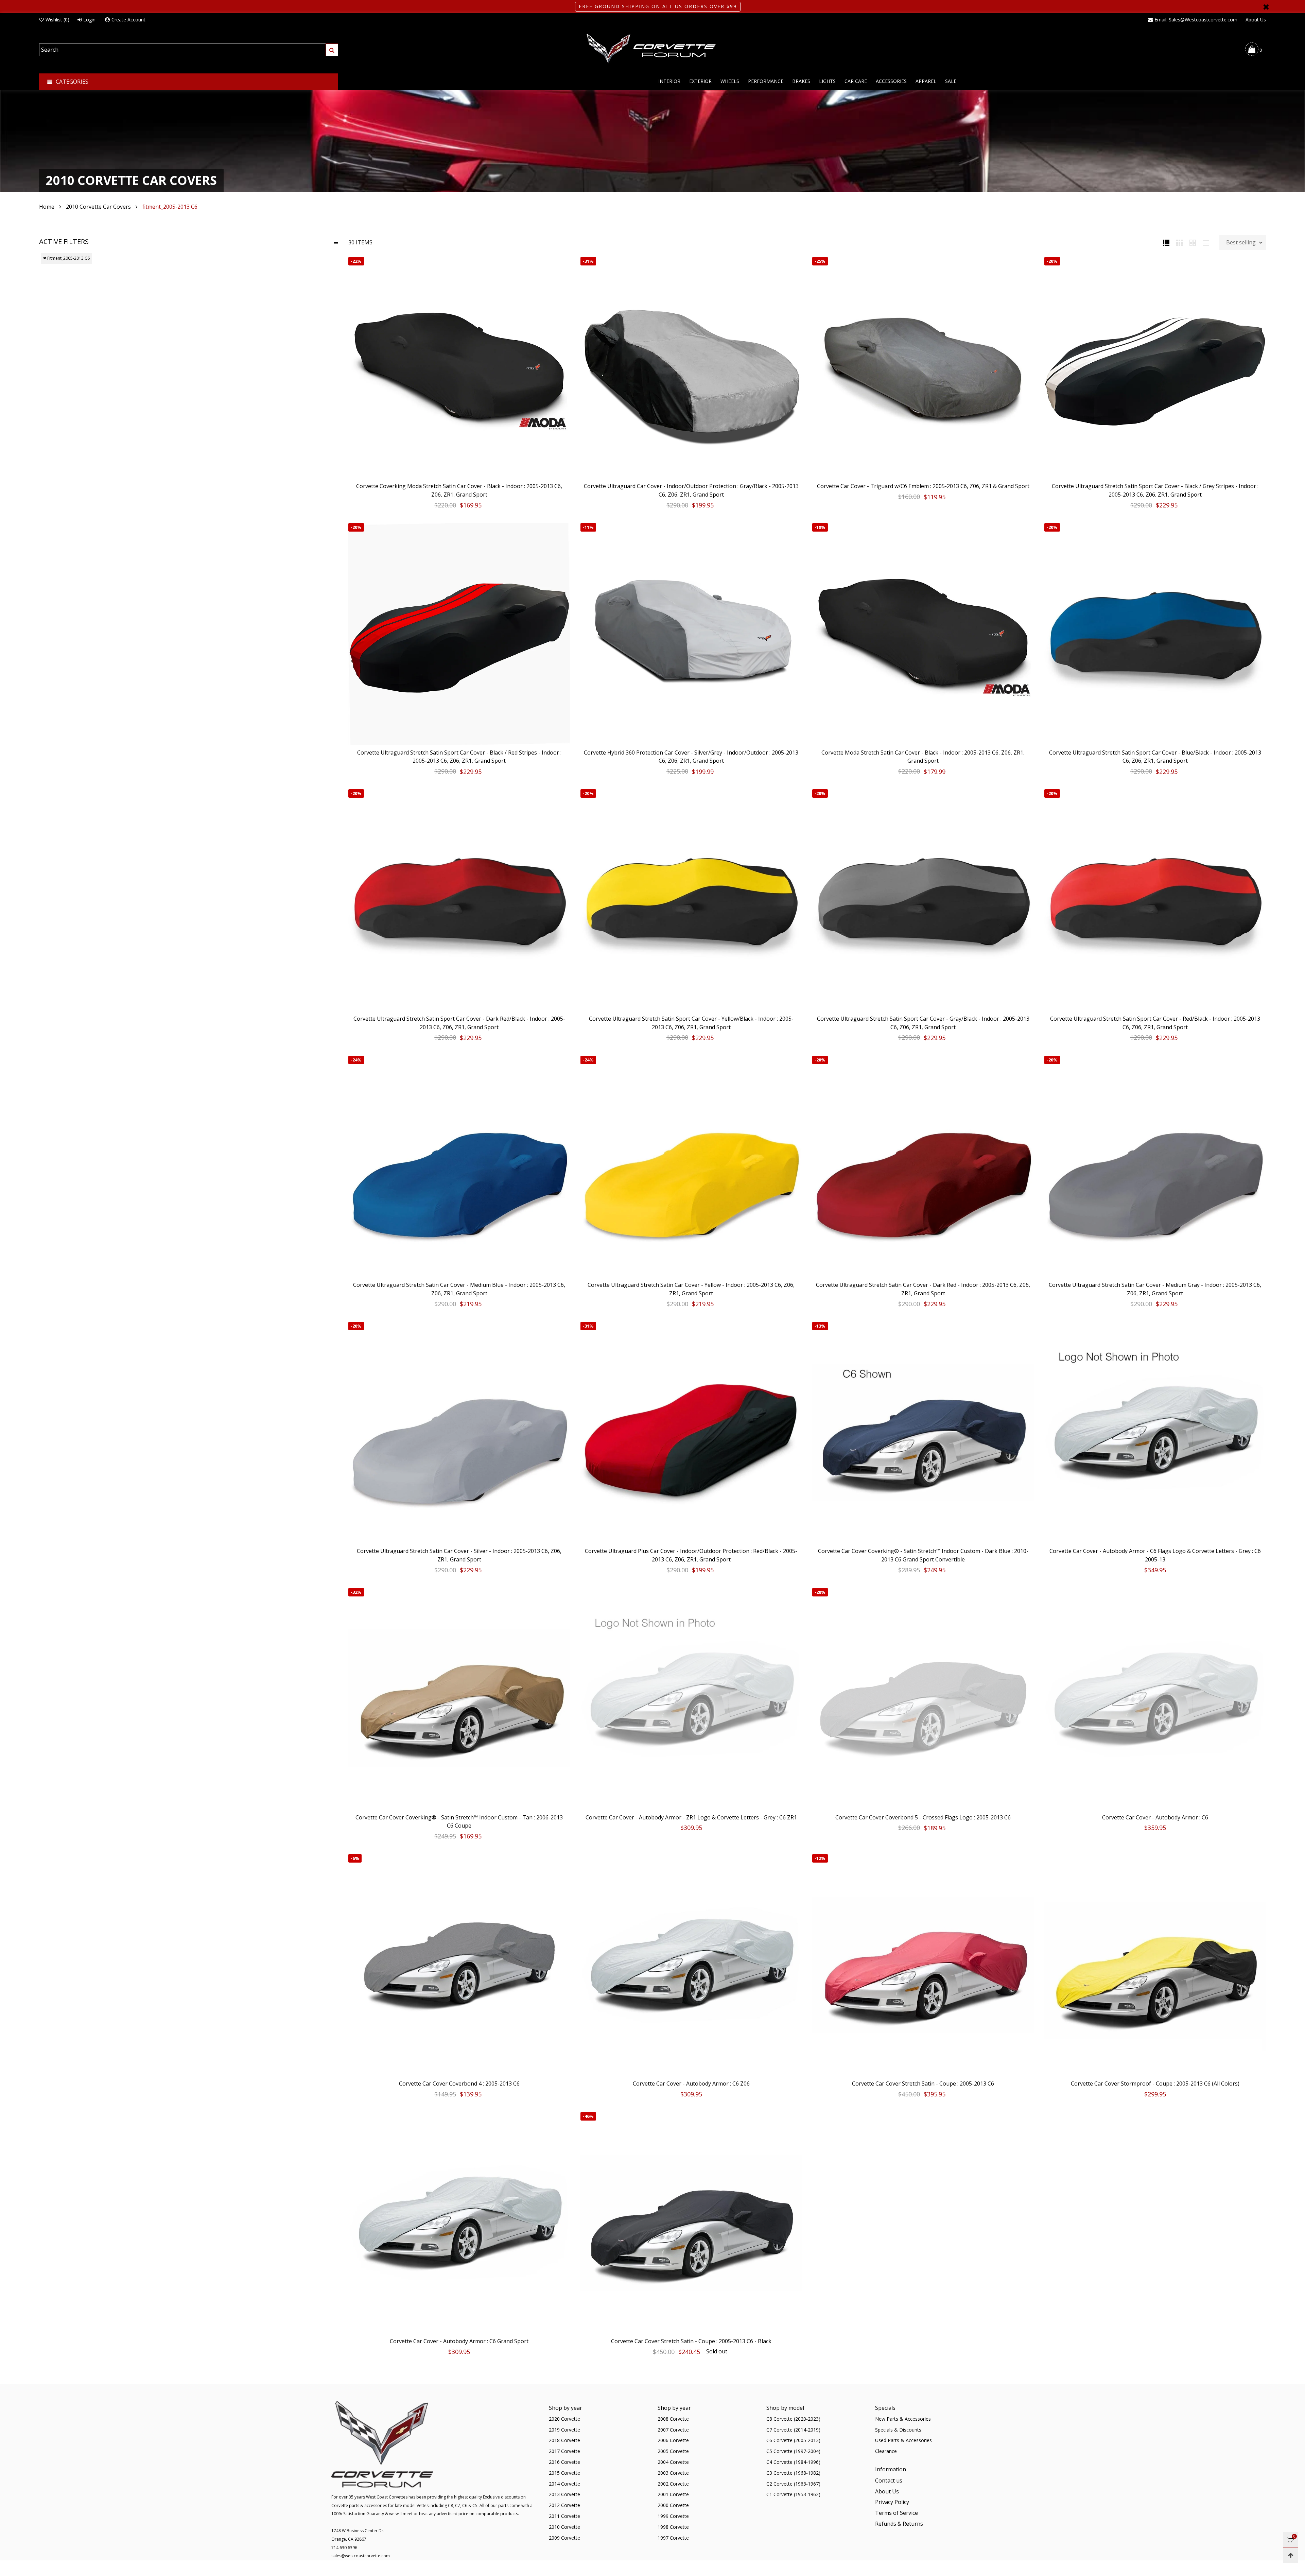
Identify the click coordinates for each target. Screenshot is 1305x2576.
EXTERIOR (700, 81)
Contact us (889, 2480)
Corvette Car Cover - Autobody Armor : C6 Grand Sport (459, 2341)
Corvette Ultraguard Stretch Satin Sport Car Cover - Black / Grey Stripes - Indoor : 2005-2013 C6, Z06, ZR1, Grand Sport (1155, 490)
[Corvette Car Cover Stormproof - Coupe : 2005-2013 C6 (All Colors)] (1155, 1965)
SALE (951, 81)
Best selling (1241, 242)
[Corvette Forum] (652, 49)
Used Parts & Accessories (903, 2440)
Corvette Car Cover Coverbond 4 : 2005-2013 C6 (459, 2084)
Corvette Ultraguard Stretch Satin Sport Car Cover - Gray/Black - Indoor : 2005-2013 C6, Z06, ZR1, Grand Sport (923, 1023)
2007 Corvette (673, 2430)
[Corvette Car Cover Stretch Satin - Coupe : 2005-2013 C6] (923, 1965)
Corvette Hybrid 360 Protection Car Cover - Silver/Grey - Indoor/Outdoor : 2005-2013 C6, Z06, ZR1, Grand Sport (691, 757)
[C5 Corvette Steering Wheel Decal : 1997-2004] (15, 2542)
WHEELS (730, 81)
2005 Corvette (673, 2451)
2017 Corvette (564, 2451)
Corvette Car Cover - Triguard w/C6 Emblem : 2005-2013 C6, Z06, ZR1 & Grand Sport (923, 486)
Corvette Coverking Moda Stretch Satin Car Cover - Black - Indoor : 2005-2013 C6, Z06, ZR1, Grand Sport (459, 490)
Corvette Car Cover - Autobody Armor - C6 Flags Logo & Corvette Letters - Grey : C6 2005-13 (1155, 1555)
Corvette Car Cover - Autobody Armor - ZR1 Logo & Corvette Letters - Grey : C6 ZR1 (691, 1817)
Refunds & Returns (899, 2524)
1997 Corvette (673, 2538)
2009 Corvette (564, 2538)
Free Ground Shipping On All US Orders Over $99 (658, 6)
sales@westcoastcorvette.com (361, 2556)
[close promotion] (1266, 7)
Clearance (886, 2451)
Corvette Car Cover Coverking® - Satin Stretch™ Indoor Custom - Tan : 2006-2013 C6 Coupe (459, 1822)
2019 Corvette (564, 2430)
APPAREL (926, 81)
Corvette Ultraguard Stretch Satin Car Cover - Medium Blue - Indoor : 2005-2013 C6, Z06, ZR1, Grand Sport (459, 1289)
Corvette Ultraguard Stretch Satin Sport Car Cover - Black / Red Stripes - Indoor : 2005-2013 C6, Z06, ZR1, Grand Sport (459, 757)
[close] (106, 2529)
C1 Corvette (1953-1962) (793, 2494)
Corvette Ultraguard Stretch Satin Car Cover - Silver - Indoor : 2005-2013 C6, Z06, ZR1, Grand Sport (459, 1555)
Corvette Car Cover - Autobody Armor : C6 (1155, 1817)
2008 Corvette (673, 2419)
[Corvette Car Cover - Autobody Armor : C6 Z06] (691, 1965)
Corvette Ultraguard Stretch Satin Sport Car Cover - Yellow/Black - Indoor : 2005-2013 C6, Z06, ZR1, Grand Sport (691, 1023)
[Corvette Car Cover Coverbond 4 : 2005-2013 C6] (459, 1965)
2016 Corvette (564, 2462)
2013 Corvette (564, 2494)
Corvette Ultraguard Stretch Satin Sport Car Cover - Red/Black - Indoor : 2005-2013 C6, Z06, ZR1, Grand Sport (1155, 1023)
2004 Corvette (673, 2462)
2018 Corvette (564, 2440)
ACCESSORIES (891, 81)
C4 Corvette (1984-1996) (793, 2462)
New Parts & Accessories (903, 2419)
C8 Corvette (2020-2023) (793, 2419)
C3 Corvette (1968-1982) (793, 2473)
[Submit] (332, 50)
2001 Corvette (673, 2494)
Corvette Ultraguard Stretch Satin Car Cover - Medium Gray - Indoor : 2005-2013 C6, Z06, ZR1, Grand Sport (1155, 1289)
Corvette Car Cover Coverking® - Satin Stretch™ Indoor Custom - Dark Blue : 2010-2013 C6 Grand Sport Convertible (923, 1555)
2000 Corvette (673, 2505)
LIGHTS (827, 81)
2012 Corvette (564, 2505)
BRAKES (801, 81)
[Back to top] (1291, 2555)
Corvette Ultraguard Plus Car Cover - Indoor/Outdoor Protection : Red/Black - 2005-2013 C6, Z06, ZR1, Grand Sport (691, 1555)
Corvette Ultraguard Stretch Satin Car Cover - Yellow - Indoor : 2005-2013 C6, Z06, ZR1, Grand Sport (691, 1289)
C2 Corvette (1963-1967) (793, 2484)
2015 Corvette (564, 2473)
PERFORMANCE (766, 81)
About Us (1256, 20)
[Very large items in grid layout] (1193, 242)
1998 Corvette (673, 2527)
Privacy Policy (892, 2502)
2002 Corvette (673, 2484)
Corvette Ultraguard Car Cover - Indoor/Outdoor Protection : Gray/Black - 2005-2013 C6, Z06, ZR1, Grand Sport (691, 490)
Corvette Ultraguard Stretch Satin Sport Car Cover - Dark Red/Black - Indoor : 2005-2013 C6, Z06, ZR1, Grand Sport (459, 1023)
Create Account (128, 20)
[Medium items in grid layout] (1166, 242)
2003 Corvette (673, 2473)
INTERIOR (669, 81)
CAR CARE (856, 81)
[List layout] (1206, 242)
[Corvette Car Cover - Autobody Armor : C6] (1155, 1699)
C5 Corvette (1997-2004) (793, 2451)
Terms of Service (897, 2513)
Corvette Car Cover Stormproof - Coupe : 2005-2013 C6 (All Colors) (1155, 2084)
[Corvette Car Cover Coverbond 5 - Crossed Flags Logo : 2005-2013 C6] (923, 1699)
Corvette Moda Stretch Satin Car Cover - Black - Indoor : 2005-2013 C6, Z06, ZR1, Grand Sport (923, 757)
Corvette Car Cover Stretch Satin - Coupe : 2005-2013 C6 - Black (691, 2341)
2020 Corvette (564, 2419)
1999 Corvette (673, 2516)
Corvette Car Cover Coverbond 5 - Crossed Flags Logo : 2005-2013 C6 (923, 1817)
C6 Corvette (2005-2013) (793, 2440)
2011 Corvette (564, 2516)
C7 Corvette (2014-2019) (793, 2430)
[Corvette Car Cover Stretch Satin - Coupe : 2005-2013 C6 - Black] (691, 2223)
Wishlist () (57, 20)
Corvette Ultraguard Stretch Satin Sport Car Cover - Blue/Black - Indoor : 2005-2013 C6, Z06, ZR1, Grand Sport (1155, 757)
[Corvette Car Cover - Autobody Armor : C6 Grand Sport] (459, 2223)
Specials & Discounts (898, 2430)
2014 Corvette (564, 2484)
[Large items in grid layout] (1179, 242)
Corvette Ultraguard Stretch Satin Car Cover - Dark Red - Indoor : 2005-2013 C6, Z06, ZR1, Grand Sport (923, 1289)
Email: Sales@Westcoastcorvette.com (1196, 20)
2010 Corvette (564, 2527)
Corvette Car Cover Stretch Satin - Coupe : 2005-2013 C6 (923, 2084)
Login (89, 20)
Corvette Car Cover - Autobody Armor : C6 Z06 (691, 2084)
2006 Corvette (673, 2440)
